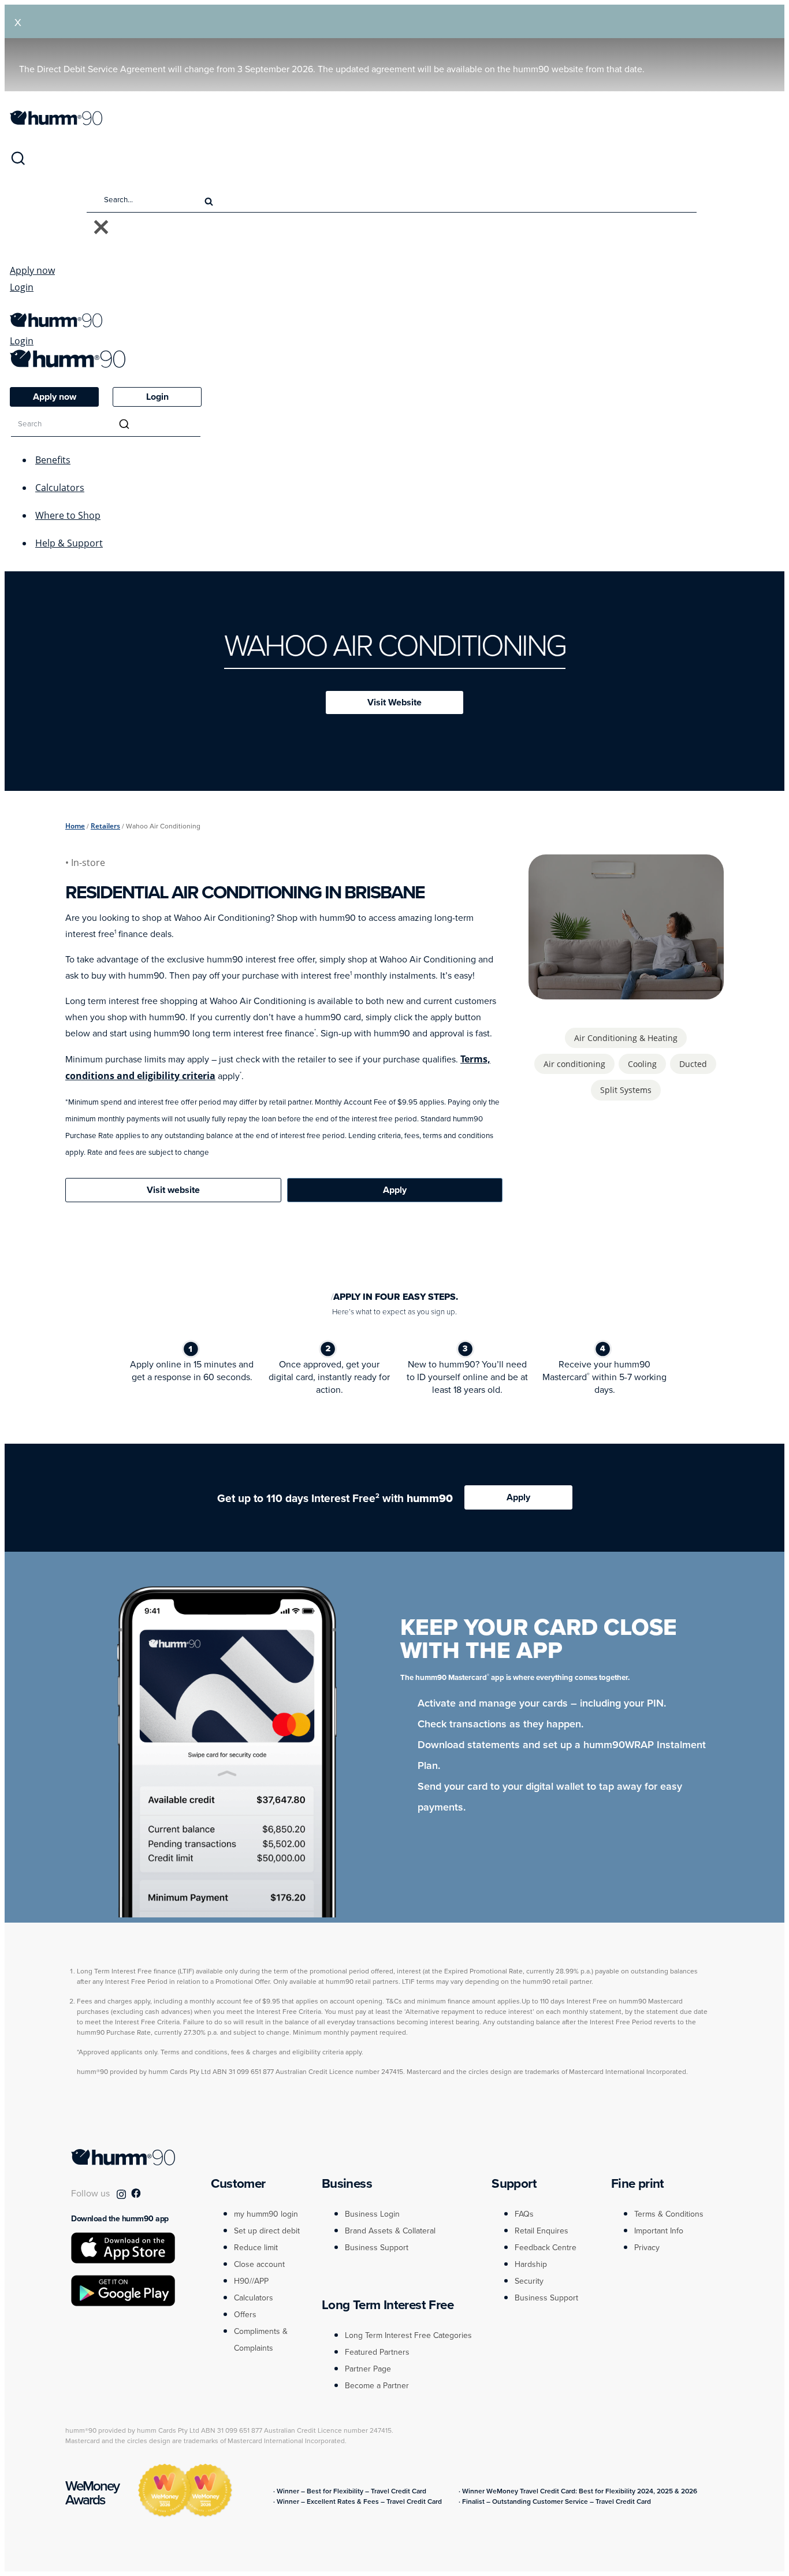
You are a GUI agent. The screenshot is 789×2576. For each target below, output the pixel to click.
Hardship (531, 2264)
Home (75, 826)
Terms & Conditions (669, 2214)
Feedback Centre (546, 2248)
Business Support (377, 2248)
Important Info (659, 2231)
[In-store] (626, 993)
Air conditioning (574, 1064)
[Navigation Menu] (16, 307)
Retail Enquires (541, 2231)
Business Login (372, 2214)
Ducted (693, 1064)
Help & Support (69, 543)
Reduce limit (256, 2248)
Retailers (105, 826)
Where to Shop (68, 515)
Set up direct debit (267, 2231)
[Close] (101, 228)
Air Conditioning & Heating (626, 1038)
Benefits (53, 460)
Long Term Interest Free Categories (408, 2335)
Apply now (32, 270)
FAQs (524, 2214)
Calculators (60, 488)
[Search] (18, 163)
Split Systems (626, 1090)
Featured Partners (377, 2352)
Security (529, 2281)
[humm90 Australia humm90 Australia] (56, 122)
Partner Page (368, 2369)
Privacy (647, 2248)
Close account (259, 2264)
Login (22, 287)
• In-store (86, 863)
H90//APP (251, 2281)
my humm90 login (266, 2214)
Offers (245, 2315)
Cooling (642, 1064)
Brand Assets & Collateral (390, 2231)
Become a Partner (377, 2386)
